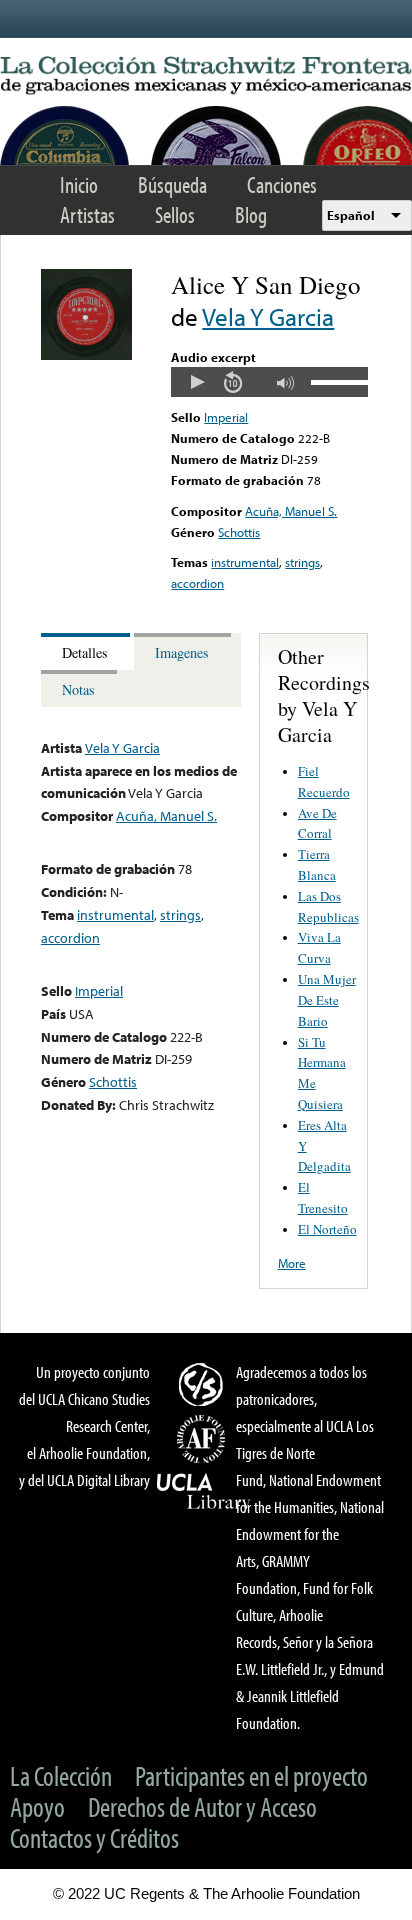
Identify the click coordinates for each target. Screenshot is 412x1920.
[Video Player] (269, 382)
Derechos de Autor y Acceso (202, 1806)
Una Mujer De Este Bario (327, 1000)
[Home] (206, 76)
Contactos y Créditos (94, 1837)
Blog (251, 214)
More (292, 1263)
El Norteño (327, 1229)
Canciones (282, 184)
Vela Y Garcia (268, 316)
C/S (204, 1384)
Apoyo (37, 1806)
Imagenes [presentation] (182, 652)
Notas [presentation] (78, 689)
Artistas (87, 214)
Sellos (175, 214)
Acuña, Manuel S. (291, 511)
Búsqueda (172, 184)
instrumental (245, 562)
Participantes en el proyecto (251, 1775)
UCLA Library (204, 1492)
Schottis (239, 532)
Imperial (226, 417)
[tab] (87, 651)
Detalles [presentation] (85, 652)
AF (204, 1439)
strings (302, 562)
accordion (197, 583)
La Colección (61, 1775)
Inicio (79, 184)
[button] (197, 382)
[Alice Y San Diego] (86, 355)
